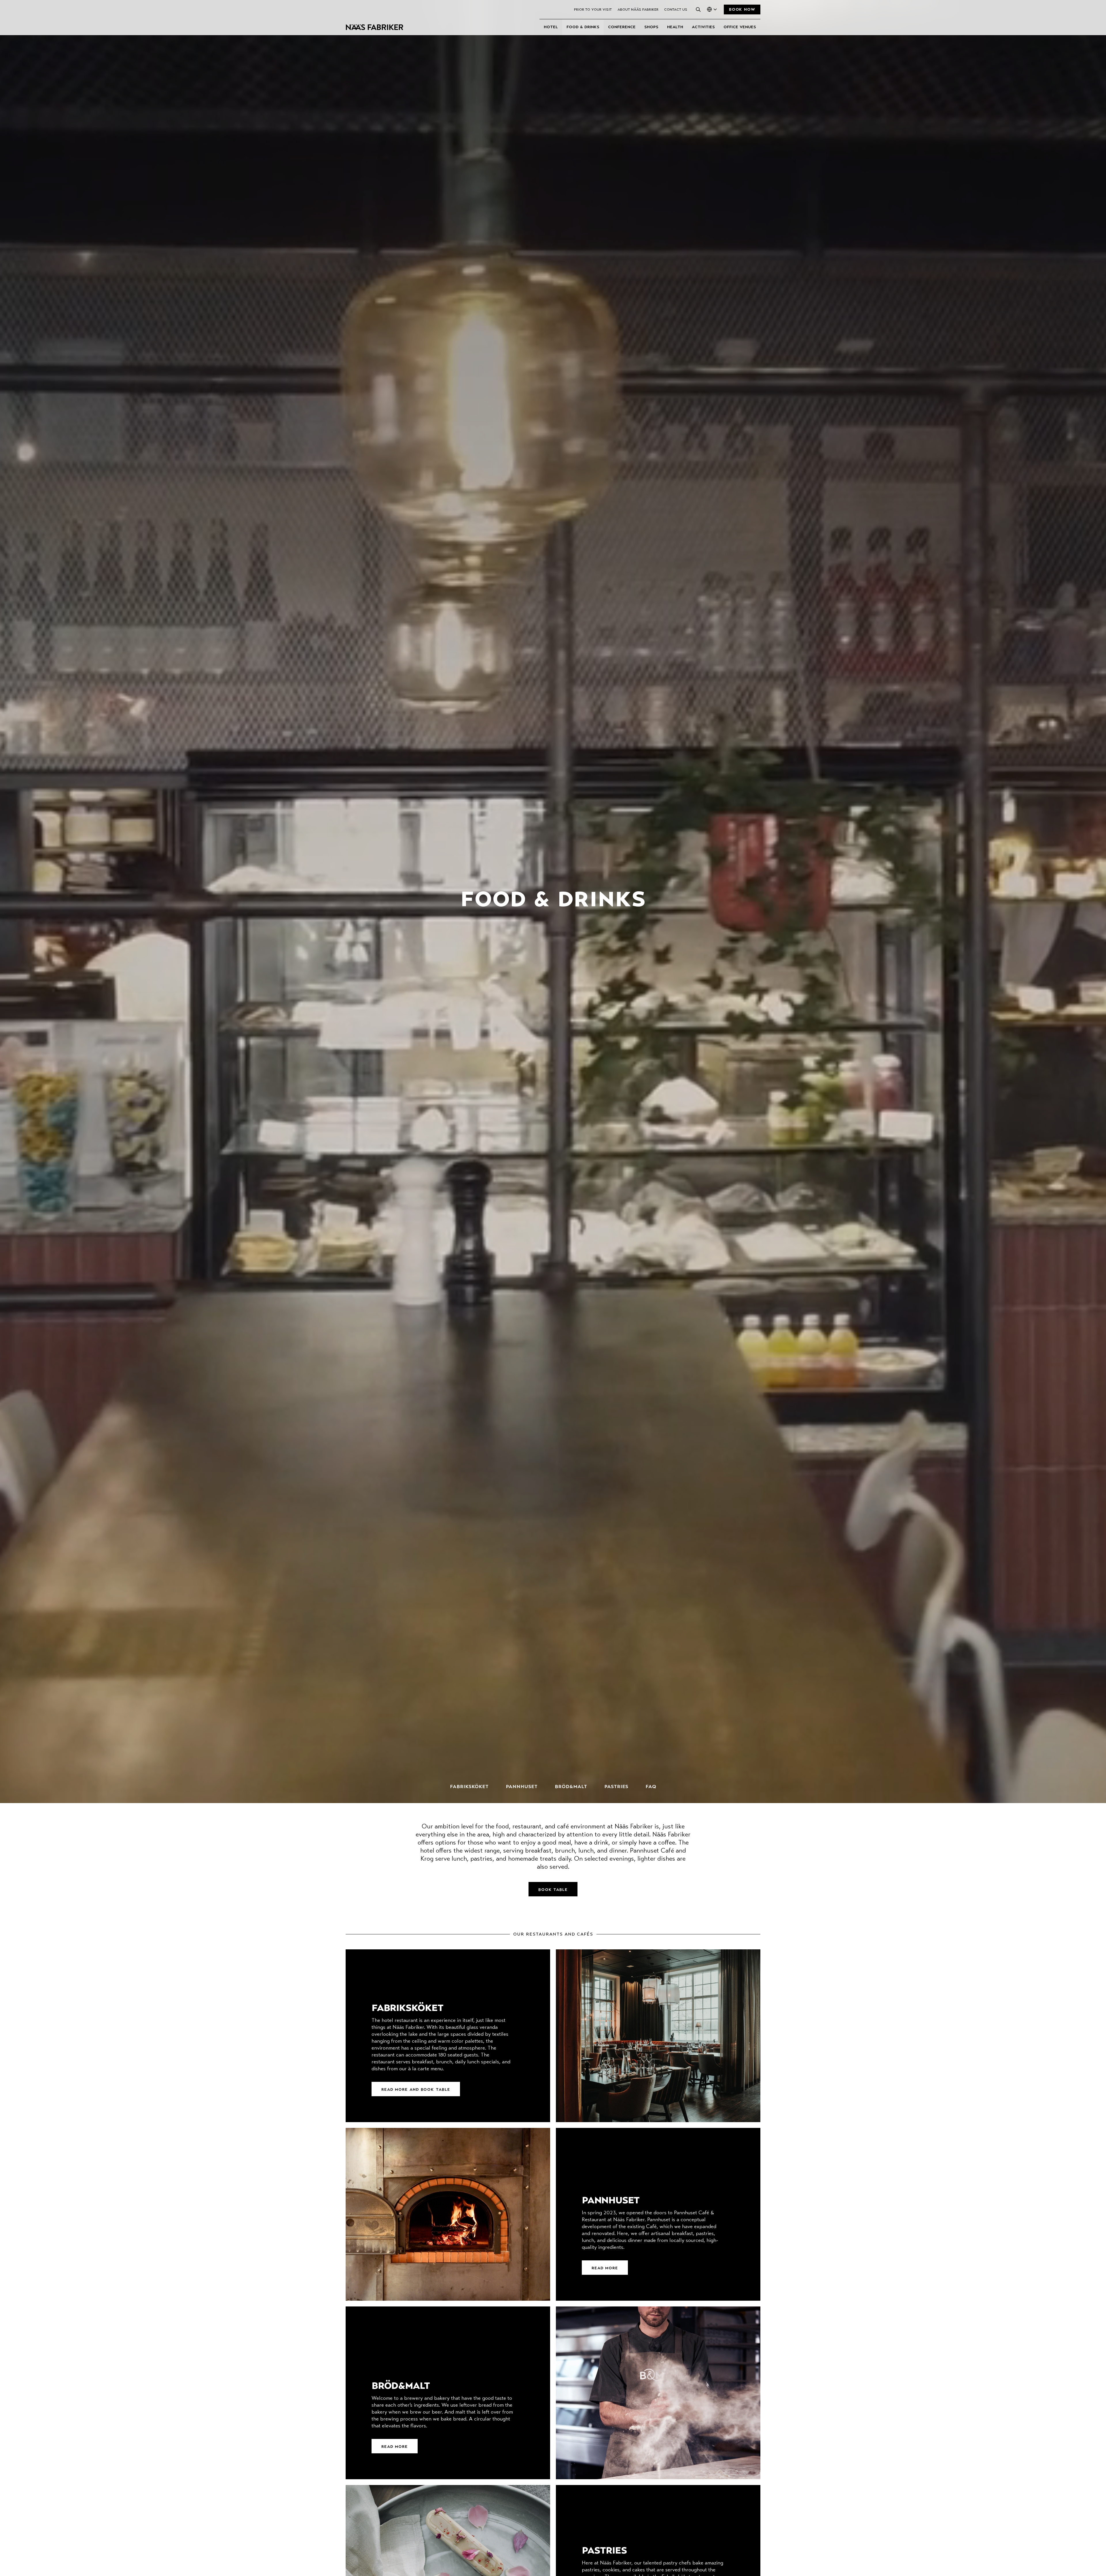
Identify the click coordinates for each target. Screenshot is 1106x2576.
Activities (703, 27)
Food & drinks (583, 27)
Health (675, 27)
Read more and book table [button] (416, 2090)
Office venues (740, 27)
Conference (622, 27)
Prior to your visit (593, 10)
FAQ (651, 1787)
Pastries (616, 1787)
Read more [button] (605, 2268)
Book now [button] (742, 10)
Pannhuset (522, 1787)
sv (708, 18)
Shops (651, 27)
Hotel (551, 27)
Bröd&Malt (571, 1787)
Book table (553, 1890)
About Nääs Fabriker (638, 10)
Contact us (676, 10)
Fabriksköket (469, 1787)
